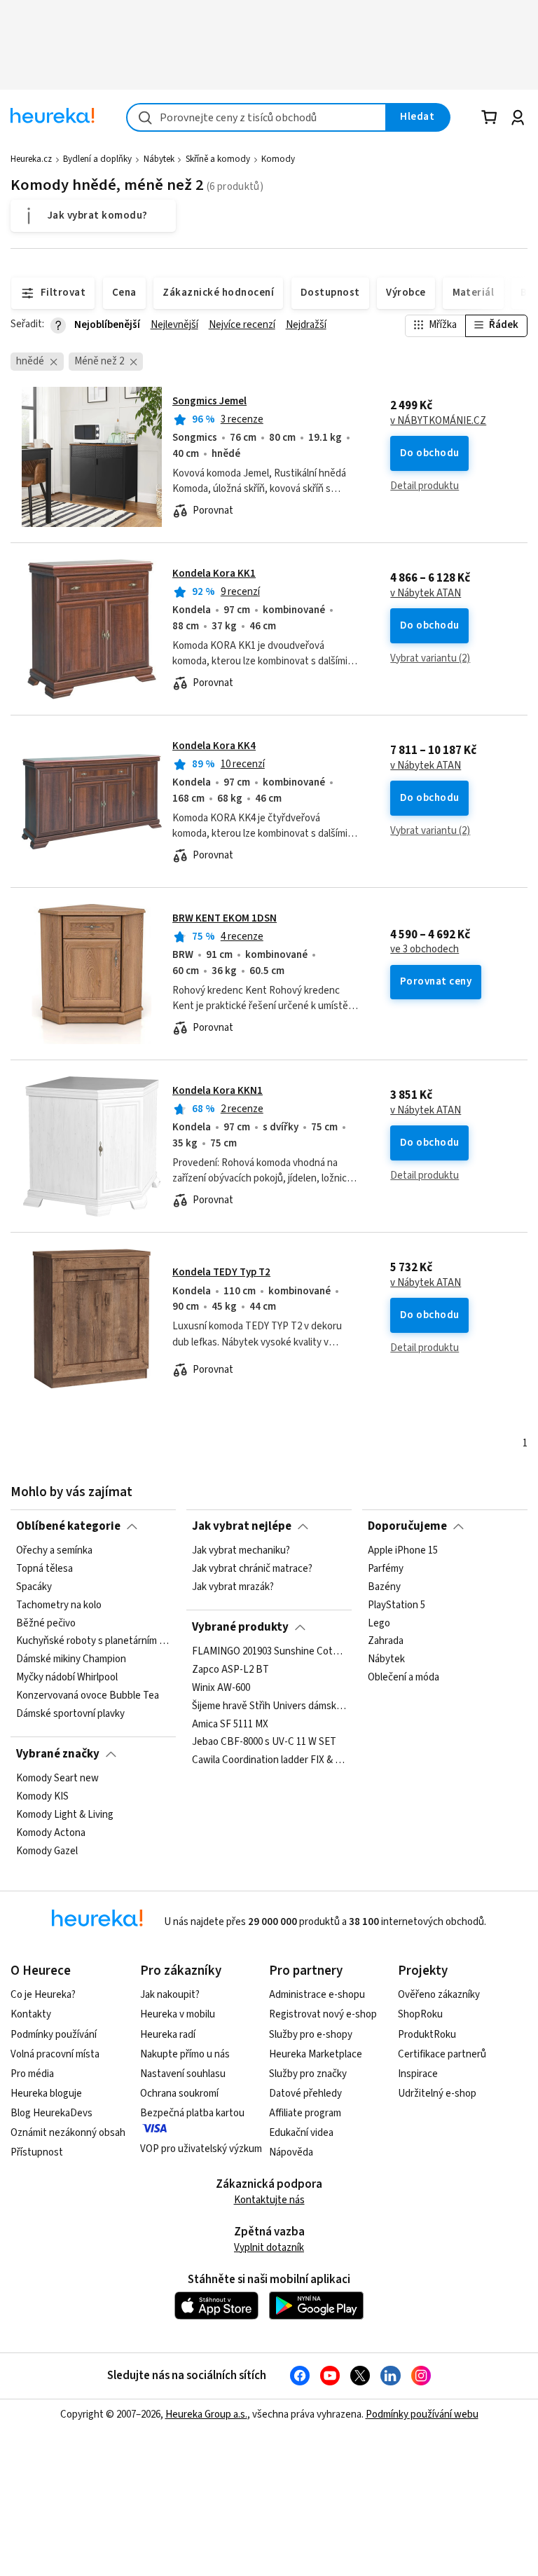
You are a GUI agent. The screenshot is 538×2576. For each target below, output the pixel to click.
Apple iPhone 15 (403, 1551)
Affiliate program (305, 2113)
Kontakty (31, 2014)
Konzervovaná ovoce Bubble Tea (88, 1696)
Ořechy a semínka (54, 1551)
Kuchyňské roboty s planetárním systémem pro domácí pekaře (93, 1641)
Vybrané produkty (240, 1627)
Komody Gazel (47, 1851)
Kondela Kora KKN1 (218, 1091)
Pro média (32, 2074)
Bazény (384, 1587)
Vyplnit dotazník (269, 2248)
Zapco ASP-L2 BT (230, 1670)
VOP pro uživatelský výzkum (201, 2149)
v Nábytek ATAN (426, 594)
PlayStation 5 (396, 1605)
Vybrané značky (58, 1754)
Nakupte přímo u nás (185, 2054)
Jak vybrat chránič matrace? (252, 1569)
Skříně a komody (218, 159)
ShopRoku (420, 2014)
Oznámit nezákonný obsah (68, 2133)
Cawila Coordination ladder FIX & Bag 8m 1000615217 (269, 1760)
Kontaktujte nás (269, 2200)
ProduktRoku (427, 2035)
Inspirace (418, 2074)
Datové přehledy (305, 2094)
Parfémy (386, 1569)
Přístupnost (37, 2152)
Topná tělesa (44, 1569)
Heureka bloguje (46, 2094)
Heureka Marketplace (316, 2054)
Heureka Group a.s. (206, 2414)
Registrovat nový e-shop (323, 2014)
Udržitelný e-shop (437, 2094)
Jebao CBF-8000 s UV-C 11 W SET (264, 1742)
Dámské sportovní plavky (70, 1714)
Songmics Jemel (209, 401)
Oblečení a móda (403, 1678)
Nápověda (291, 2152)
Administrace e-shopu (317, 1995)
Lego (379, 1624)
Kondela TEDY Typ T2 (221, 1272)
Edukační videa (301, 2133)
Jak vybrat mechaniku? (241, 1551)
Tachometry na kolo (59, 1605)
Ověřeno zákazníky (439, 1995)
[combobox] (256, 117)
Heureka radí (168, 2035)
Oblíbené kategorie (68, 1526)
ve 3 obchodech (425, 950)
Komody (278, 159)
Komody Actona (51, 1833)
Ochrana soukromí (179, 2094)
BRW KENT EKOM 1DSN (225, 918)
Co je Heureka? (43, 1995)
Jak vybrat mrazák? (233, 1587)
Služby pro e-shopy (311, 2035)
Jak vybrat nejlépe (242, 1526)
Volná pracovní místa (55, 2054)
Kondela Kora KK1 (214, 574)
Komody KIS (42, 1797)
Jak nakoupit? (170, 1995)
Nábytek (159, 159)
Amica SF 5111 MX (230, 1724)
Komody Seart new (57, 1779)
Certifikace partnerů (442, 2054)
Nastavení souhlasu (183, 2074)
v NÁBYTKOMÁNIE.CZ (438, 421)
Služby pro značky (308, 2074)
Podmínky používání (54, 2035)
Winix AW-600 (221, 1688)
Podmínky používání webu (422, 2414)
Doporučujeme (407, 1526)
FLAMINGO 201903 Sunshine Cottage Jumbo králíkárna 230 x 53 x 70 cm (269, 1652)
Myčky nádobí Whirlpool (67, 1678)
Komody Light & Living (65, 1815)
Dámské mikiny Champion (71, 1659)
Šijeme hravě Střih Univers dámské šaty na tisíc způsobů (269, 1706)
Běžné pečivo (46, 1624)
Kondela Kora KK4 (214, 746)
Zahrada (386, 1641)
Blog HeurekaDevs (51, 2113)
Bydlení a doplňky (97, 159)
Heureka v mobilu (178, 2014)
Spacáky (34, 1587)
